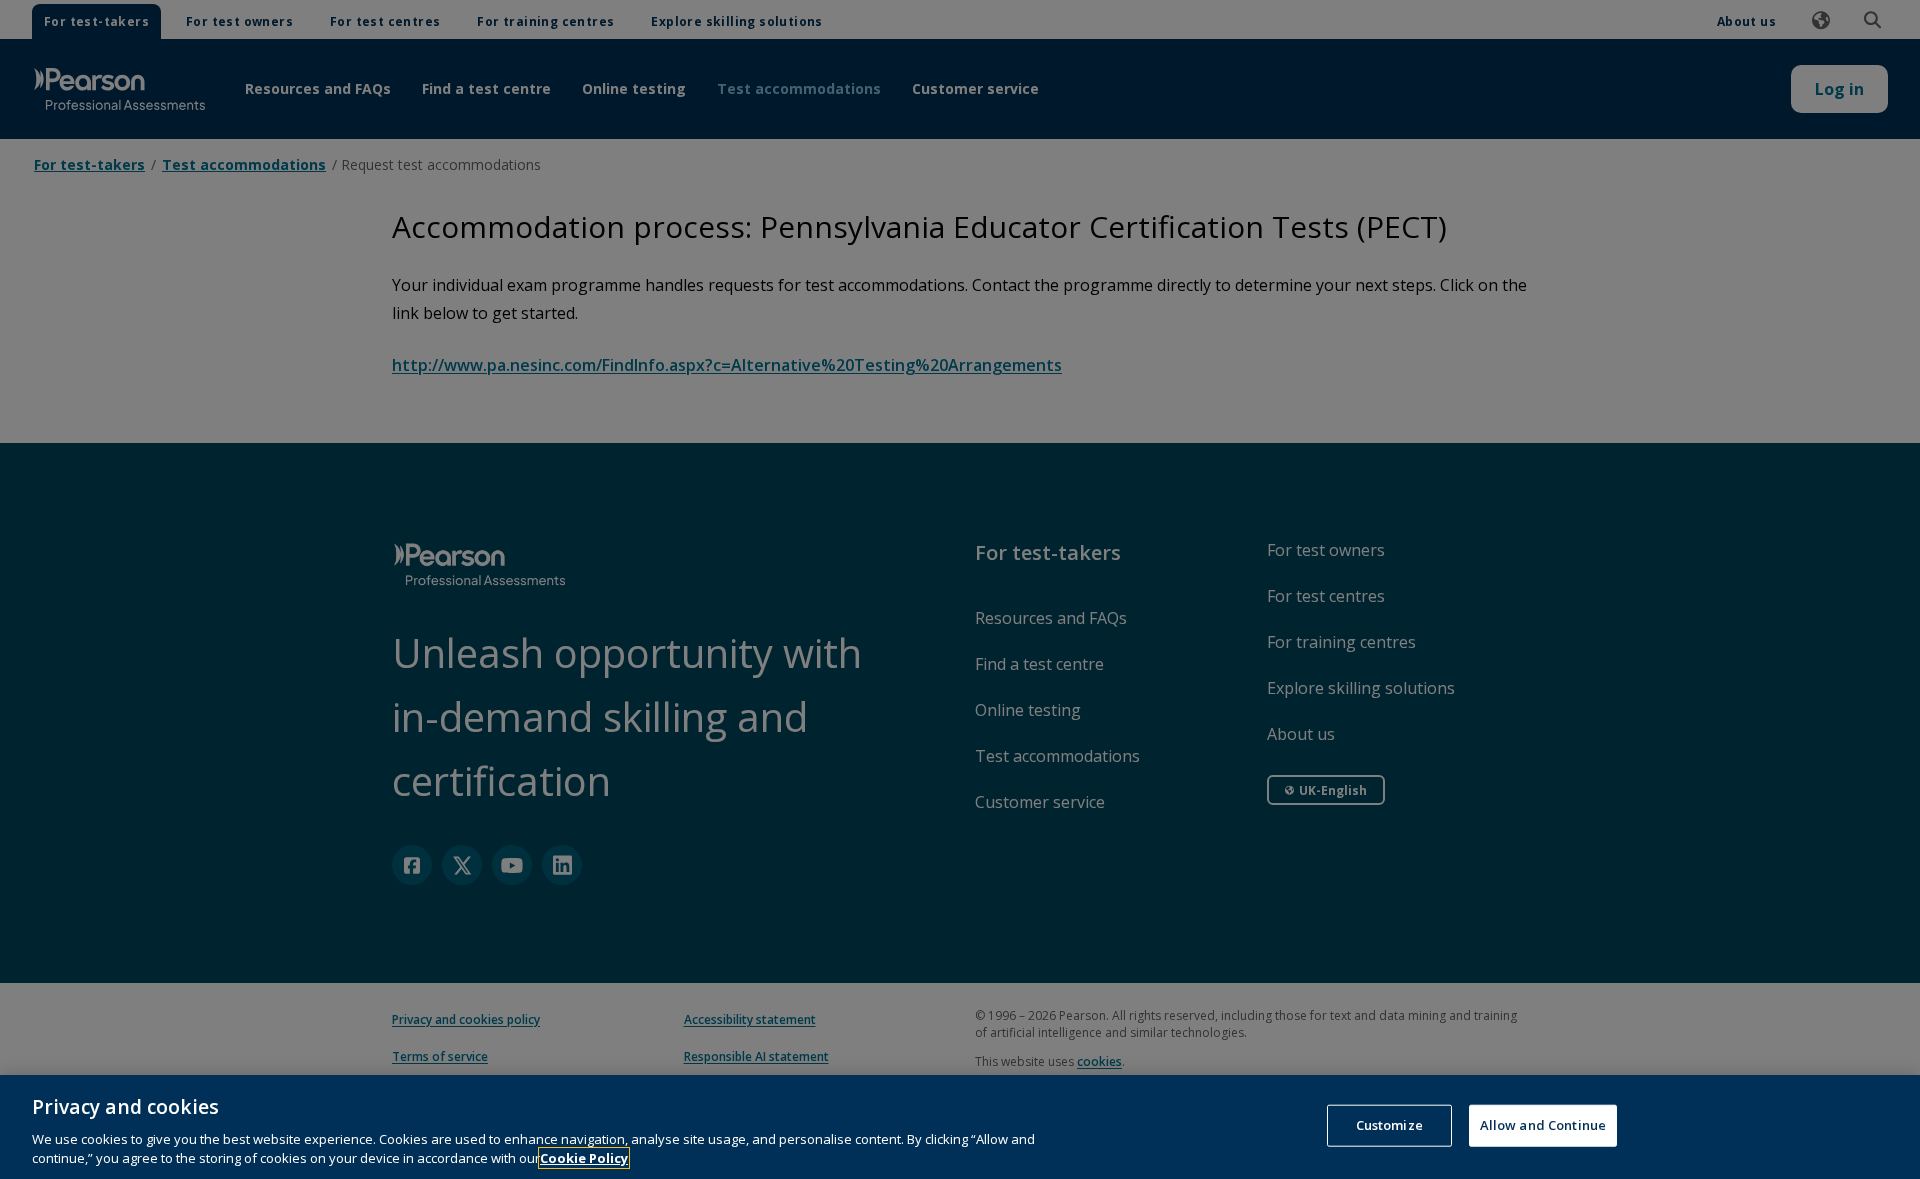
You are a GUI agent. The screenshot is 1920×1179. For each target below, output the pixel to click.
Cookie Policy (584, 1158)
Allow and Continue (1543, 1125)
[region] (960, 1127)
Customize (1389, 1125)
